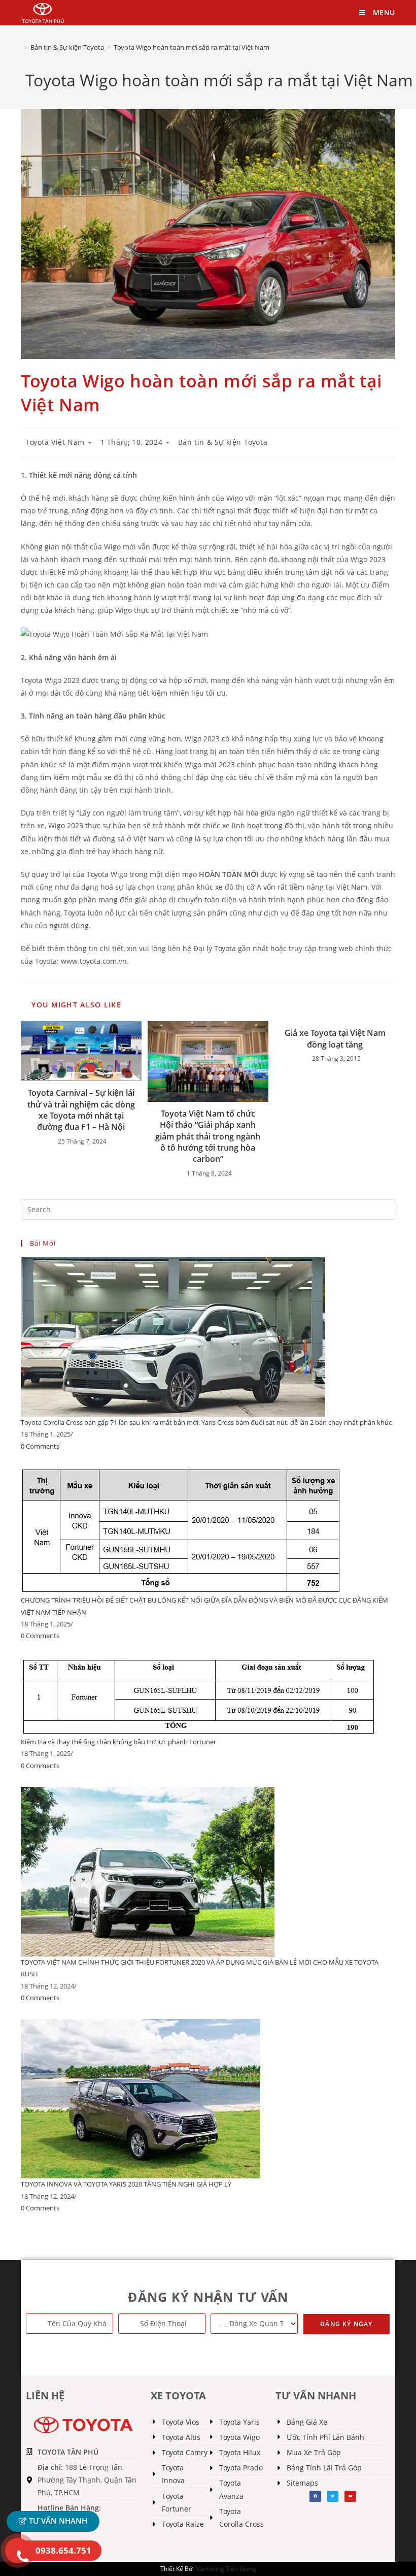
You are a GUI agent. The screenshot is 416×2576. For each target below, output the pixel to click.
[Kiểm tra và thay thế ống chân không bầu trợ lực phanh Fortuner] (199, 1696)
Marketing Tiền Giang (226, 2569)
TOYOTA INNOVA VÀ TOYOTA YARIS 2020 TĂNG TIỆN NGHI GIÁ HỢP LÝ (126, 2184)
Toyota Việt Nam (55, 442)
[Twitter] (333, 2496)
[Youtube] (350, 2496)
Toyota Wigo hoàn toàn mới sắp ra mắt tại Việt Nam (192, 47)
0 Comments (40, 1446)
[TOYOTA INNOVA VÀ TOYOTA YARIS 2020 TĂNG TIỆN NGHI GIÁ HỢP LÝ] (141, 2098)
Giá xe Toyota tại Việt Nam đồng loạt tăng (335, 1038)
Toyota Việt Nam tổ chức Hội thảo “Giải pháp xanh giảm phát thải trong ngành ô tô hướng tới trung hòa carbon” (208, 1136)
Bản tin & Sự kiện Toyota (223, 442)
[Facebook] (315, 2496)
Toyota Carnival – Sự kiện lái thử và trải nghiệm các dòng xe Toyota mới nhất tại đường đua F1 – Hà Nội (81, 1110)
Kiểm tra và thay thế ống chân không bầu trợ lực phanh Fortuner (118, 1742)
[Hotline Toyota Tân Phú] (18, 2551)
